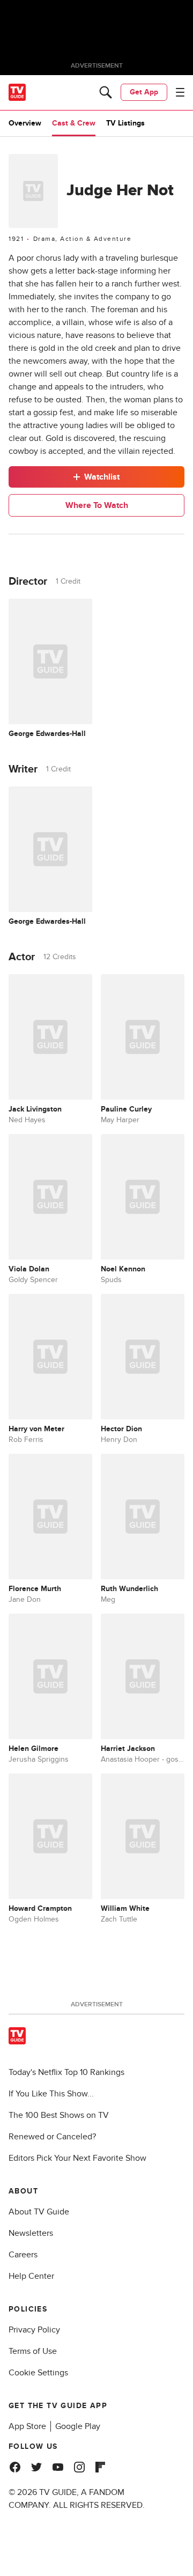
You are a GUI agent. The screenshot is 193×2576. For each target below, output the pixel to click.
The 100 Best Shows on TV (59, 2115)
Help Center (31, 2276)
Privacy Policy (34, 2330)
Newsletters (31, 2233)
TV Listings (125, 123)
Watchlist (102, 477)
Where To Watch (97, 505)
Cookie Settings (38, 2373)
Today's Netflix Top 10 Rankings (66, 2072)
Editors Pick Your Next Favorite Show (77, 2158)
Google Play (78, 2426)
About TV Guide (39, 2212)
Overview (25, 123)
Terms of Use (33, 2351)
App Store (27, 2426)
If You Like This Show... (51, 2094)
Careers (23, 2255)
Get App (144, 92)
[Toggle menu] (180, 92)
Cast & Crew (74, 123)
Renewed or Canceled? (52, 2137)
